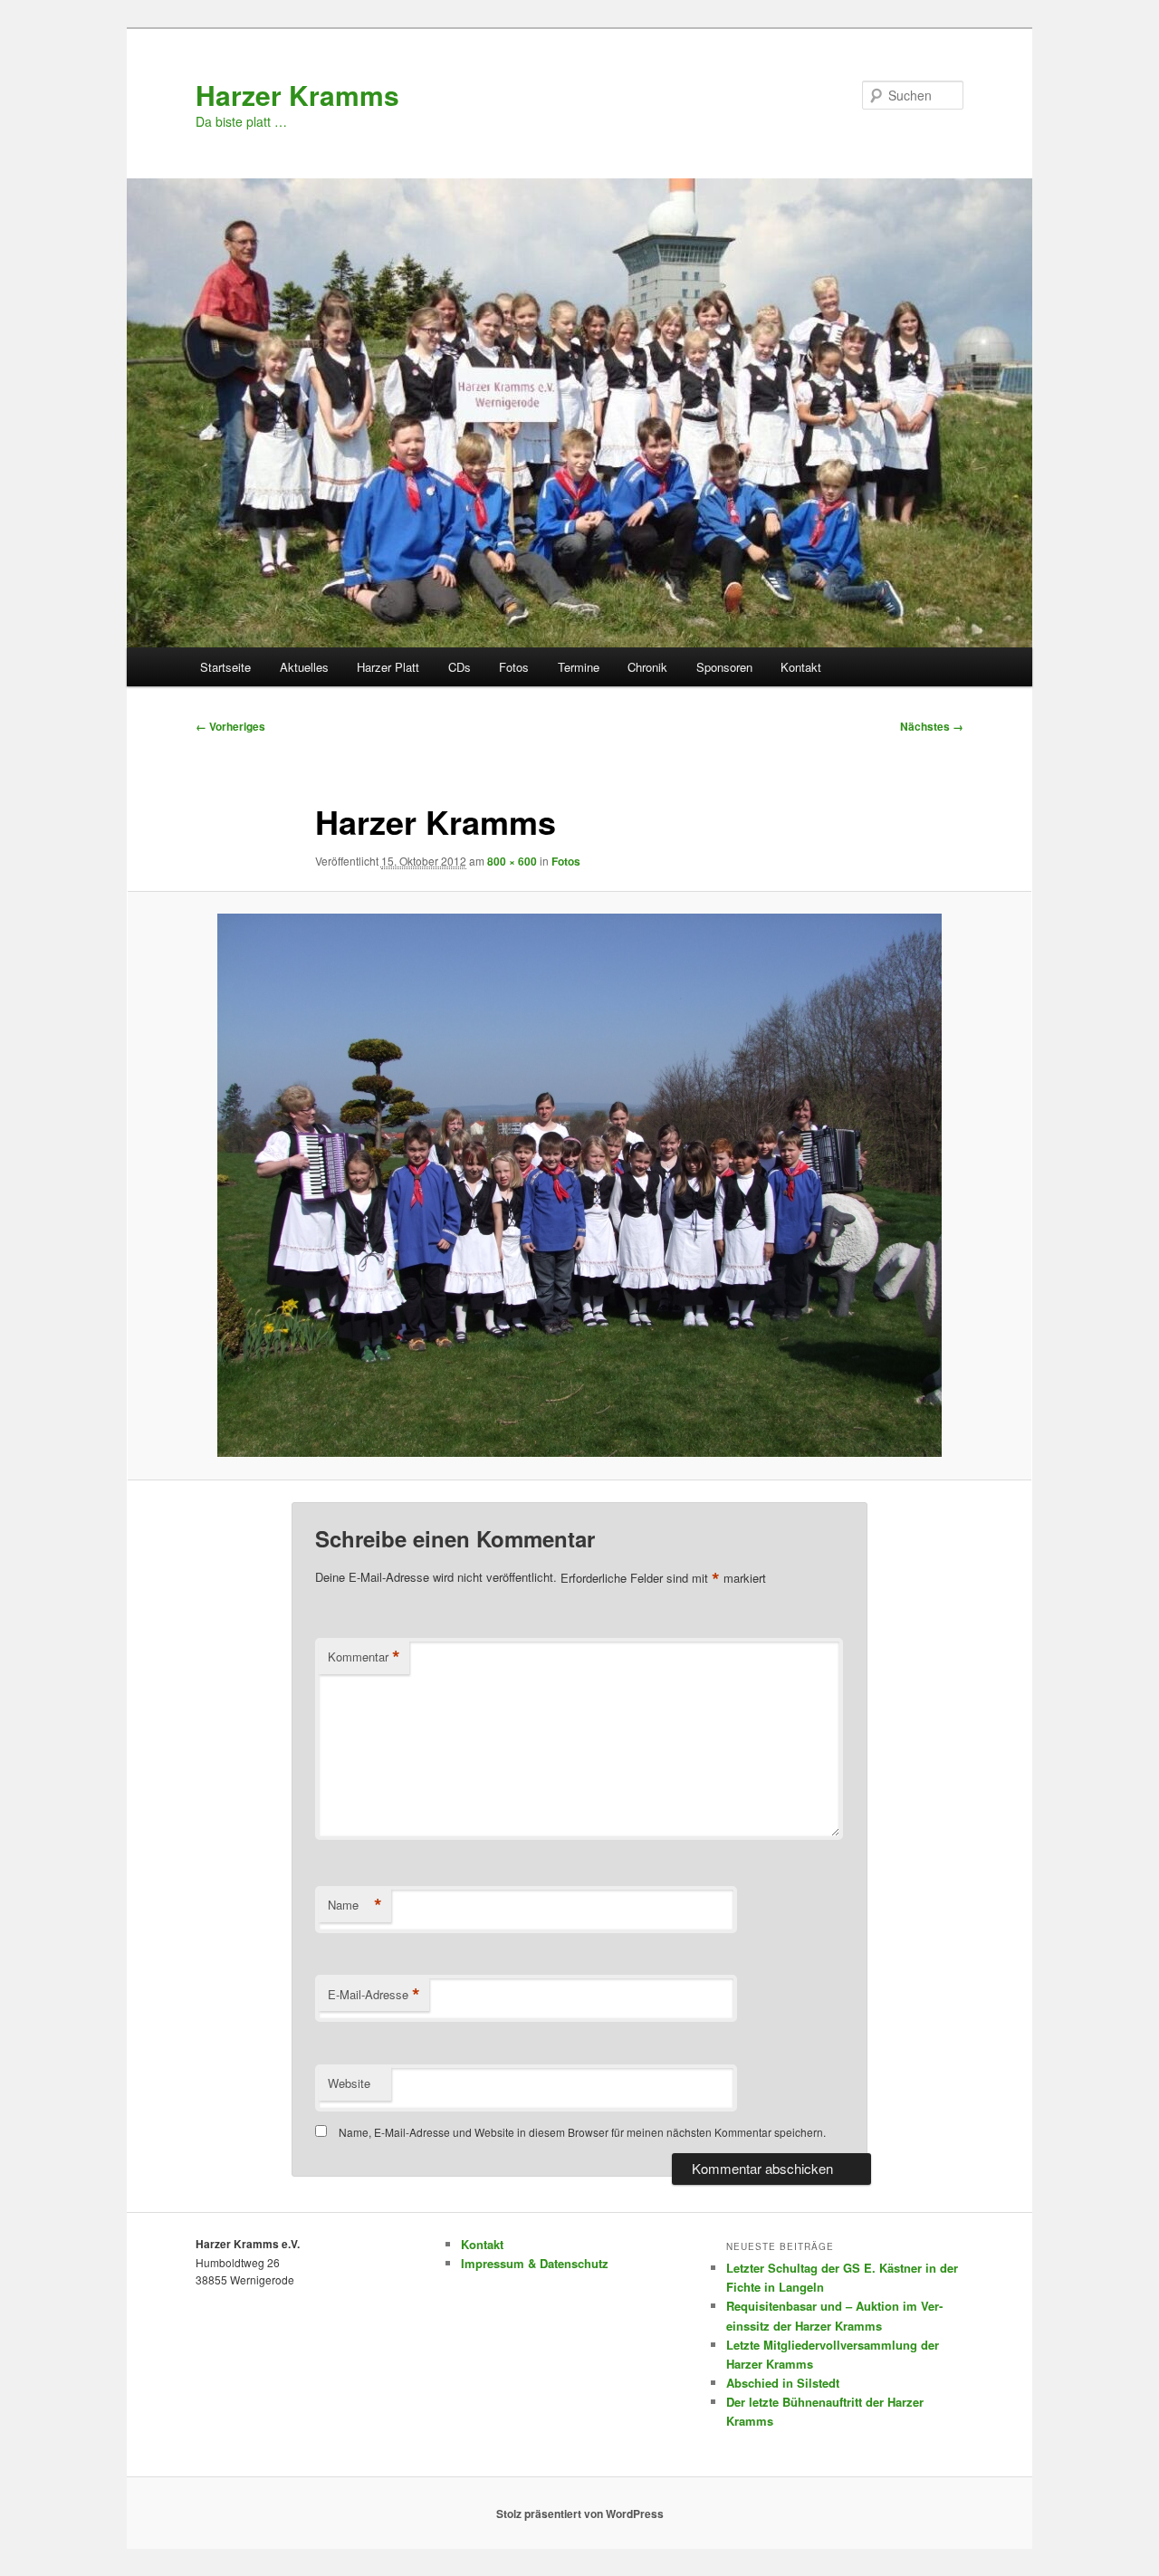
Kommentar (364, 1657)
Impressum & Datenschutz (535, 2263)
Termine (579, 667)
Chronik (647, 667)
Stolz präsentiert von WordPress (580, 2514)
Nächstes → (932, 726)
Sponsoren (724, 667)
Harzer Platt (388, 667)
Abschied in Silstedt (783, 2383)
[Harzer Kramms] (579, 1185)
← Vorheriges (230, 726)
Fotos (514, 667)
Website (349, 2083)
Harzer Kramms (297, 95)
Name (355, 1905)
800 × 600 (512, 861)
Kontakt (801, 667)
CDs (460, 667)
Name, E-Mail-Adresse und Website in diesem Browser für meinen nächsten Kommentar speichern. (582, 2132)
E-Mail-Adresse (374, 1995)
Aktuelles (304, 667)
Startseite (225, 667)
